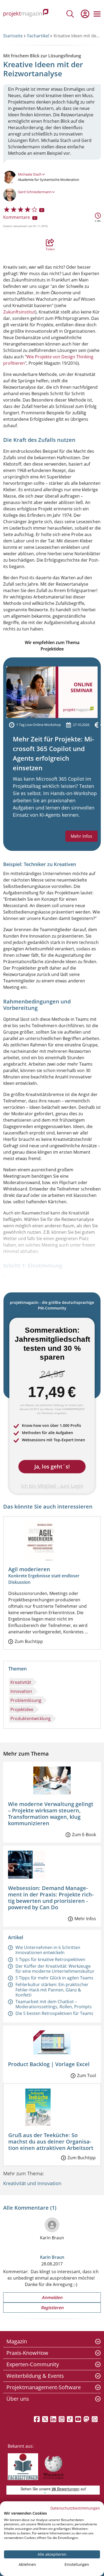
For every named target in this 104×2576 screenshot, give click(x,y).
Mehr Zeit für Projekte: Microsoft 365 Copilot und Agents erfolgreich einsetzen (53, 753)
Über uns (18, 2399)
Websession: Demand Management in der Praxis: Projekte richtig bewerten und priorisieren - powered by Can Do (51, 1898)
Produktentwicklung (31, 1718)
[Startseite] (26, 14)
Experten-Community (33, 2364)
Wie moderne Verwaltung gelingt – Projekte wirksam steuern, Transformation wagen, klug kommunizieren (51, 1814)
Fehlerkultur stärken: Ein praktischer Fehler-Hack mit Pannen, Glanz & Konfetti (52, 1990)
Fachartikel (38, 36)
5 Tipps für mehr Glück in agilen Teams (54, 1978)
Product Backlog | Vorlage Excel (49, 2064)
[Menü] (97, 14)
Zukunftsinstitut (19, 312)
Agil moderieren (29, 1569)
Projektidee (22, 1709)
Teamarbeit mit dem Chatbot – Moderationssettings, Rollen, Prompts (54, 2004)
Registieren (52, 2308)
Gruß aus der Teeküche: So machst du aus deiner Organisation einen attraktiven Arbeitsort (51, 2142)
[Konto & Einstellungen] (85, 14)
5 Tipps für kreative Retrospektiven (50, 1959)
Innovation (21, 1691)
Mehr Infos (81, 836)
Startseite (13, 36)
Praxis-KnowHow (27, 2353)
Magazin (17, 2341)
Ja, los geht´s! (52, 1466)
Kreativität (21, 1682)
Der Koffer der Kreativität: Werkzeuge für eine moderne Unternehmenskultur (55, 1969)
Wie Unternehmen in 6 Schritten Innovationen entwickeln (48, 1950)
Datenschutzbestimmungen (75, 2508)
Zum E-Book (84, 1835)
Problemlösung (26, 1700)
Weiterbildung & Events (35, 2376)
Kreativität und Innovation (32, 2183)
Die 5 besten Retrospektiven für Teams (54, 2013)
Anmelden (52, 2297)
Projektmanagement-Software (44, 2387)
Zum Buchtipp (29, 1641)
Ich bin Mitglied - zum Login (52, 1486)
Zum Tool (87, 2075)
